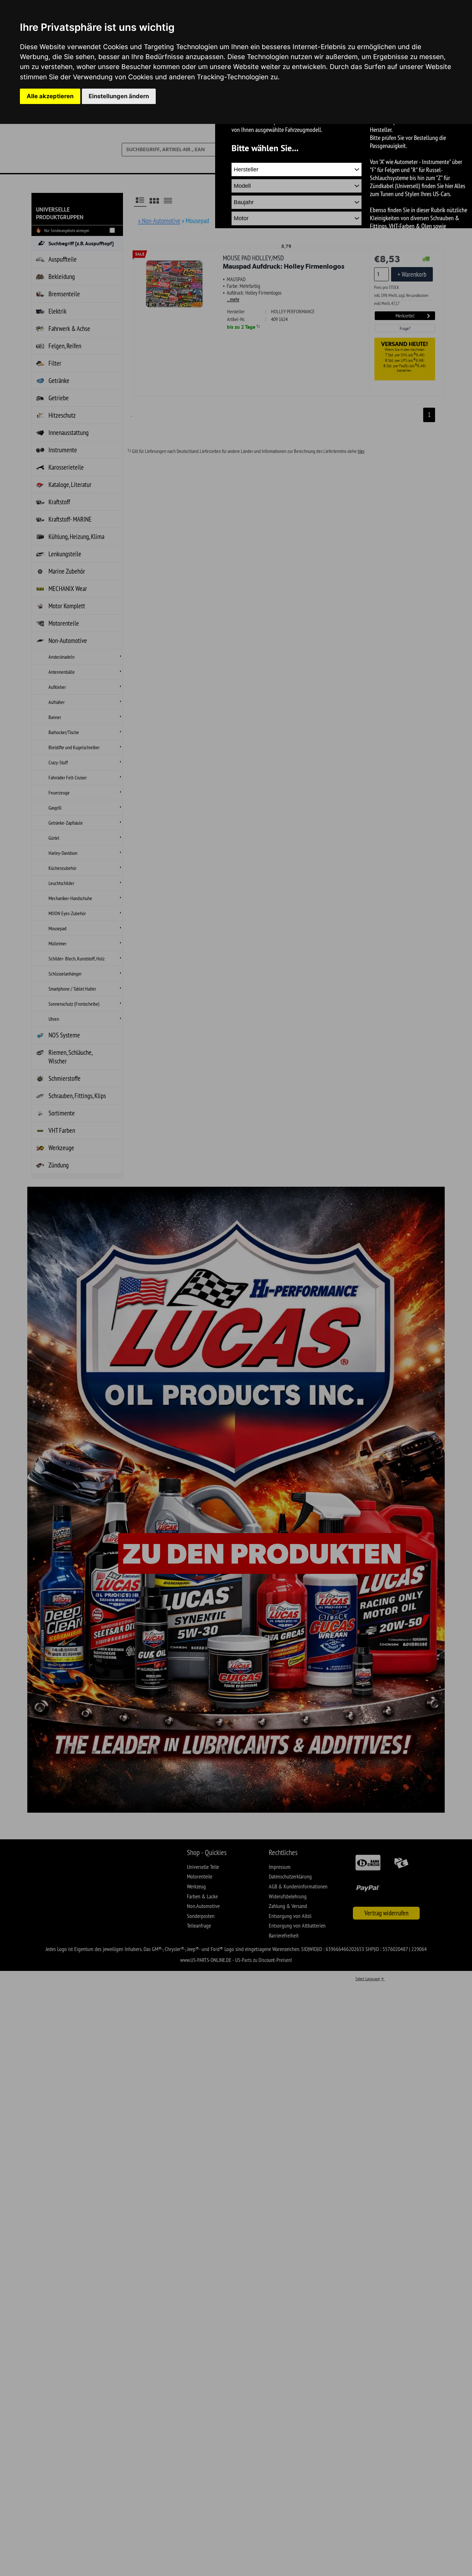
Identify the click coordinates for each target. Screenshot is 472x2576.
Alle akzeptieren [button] (50, 96)
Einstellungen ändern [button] (119, 96)
